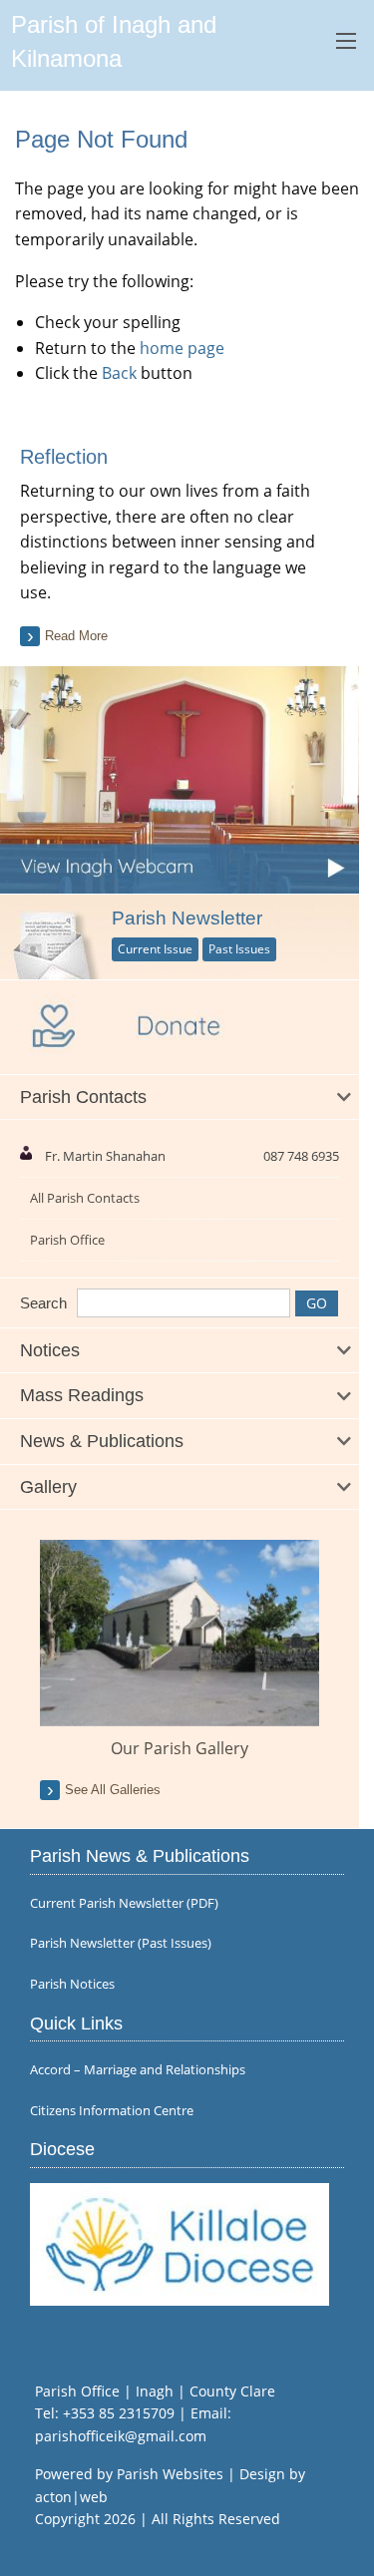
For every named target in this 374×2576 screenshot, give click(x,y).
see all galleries (113, 1790)
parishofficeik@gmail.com (121, 2436)
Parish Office (67, 1240)
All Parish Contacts (85, 1198)
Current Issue (155, 949)
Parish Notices (72, 1984)
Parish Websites (170, 2474)
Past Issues (239, 949)
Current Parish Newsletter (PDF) (124, 1903)
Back (119, 373)
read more (76, 636)
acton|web (71, 2497)
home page (182, 348)
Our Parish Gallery (180, 1748)
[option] (180, 1650)
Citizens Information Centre (112, 2111)
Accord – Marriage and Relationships (138, 2070)
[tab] (180, 1098)
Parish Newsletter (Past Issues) (121, 1943)
